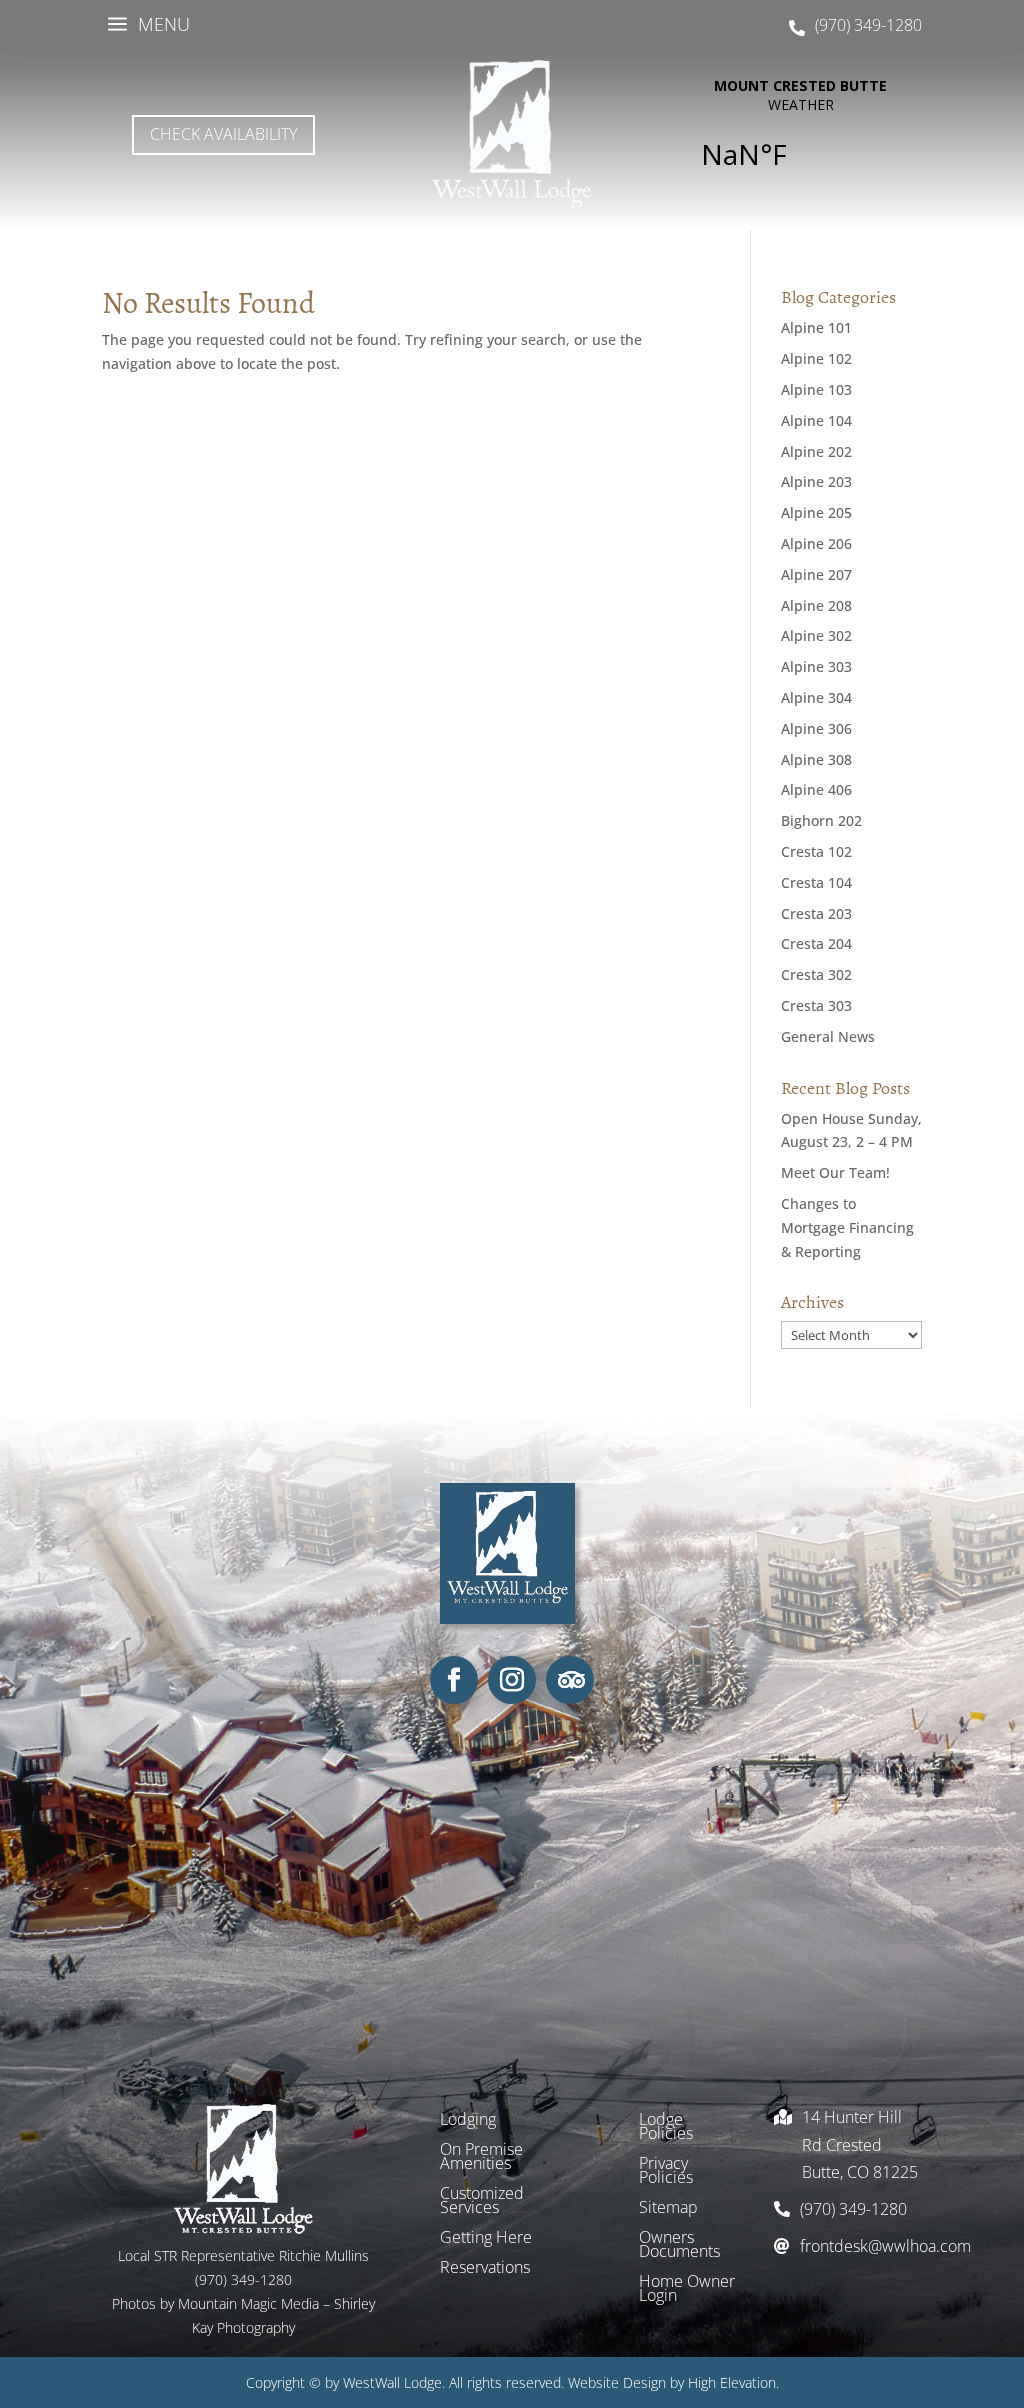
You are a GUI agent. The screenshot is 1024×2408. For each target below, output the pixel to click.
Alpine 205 (816, 512)
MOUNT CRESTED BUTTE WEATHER (800, 135)
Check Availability (223, 134)
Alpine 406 (816, 789)
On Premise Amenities (481, 2158)
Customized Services (482, 2202)
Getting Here (486, 2239)
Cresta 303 (816, 1005)
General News (828, 1036)
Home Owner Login (687, 2290)
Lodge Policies (666, 2128)
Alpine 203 (816, 481)
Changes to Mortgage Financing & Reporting (847, 1227)
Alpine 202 (816, 451)
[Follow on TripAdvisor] (570, 1680)
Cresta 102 (816, 851)
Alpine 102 (816, 358)
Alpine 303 (816, 666)
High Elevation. (733, 2382)
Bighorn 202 (821, 820)
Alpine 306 (816, 728)
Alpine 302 (816, 635)
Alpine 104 (816, 420)
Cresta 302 (816, 974)
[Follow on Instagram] (512, 1680)
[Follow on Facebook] (454, 1680)
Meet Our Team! (835, 1172)
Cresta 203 (816, 913)
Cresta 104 (816, 882)
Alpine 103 (816, 389)
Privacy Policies (666, 2172)
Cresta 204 (816, 943)
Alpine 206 (816, 543)
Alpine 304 (816, 697)
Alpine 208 (816, 605)
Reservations (485, 2269)
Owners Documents (679, 2246)
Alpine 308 (816, 759)
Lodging (468, 2121)
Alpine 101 (816, 327)
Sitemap (668, 2209)
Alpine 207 (816, 574)
